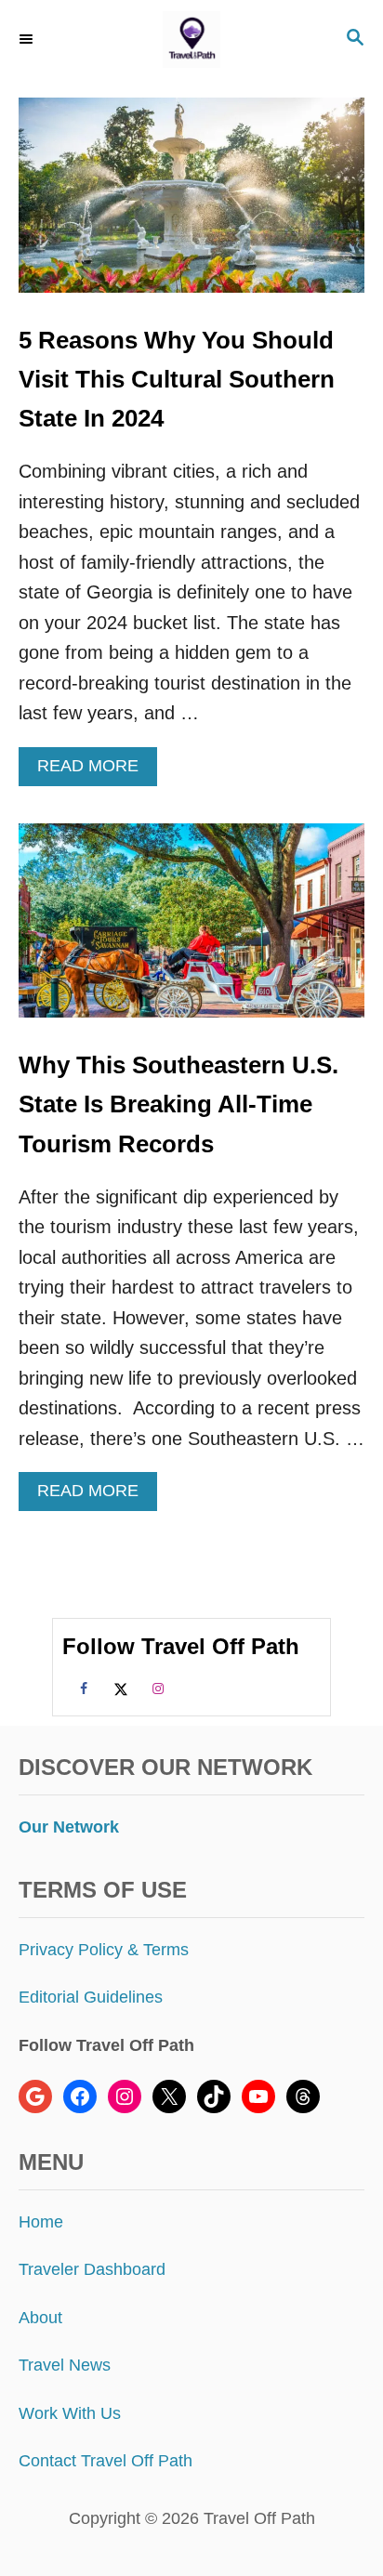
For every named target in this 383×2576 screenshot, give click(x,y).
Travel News (65, 2365)
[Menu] (28, 39)
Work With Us (70, 2413)
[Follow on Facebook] (81, 1688)
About (40, 2318)
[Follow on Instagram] (155, 1688)
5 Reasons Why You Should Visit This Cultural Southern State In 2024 (177, 380)
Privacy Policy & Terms (104, 1950)
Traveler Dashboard (92, 2269)
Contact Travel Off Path (106, 2461)
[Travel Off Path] (191, 39)
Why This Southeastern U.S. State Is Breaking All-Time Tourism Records (178, 1104)
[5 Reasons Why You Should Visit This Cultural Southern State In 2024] (191, 204)
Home (41, 2222)
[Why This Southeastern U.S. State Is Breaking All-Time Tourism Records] (191, 930)
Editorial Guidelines (91, 1997)
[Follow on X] (118, 1688)
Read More (95, 771)
